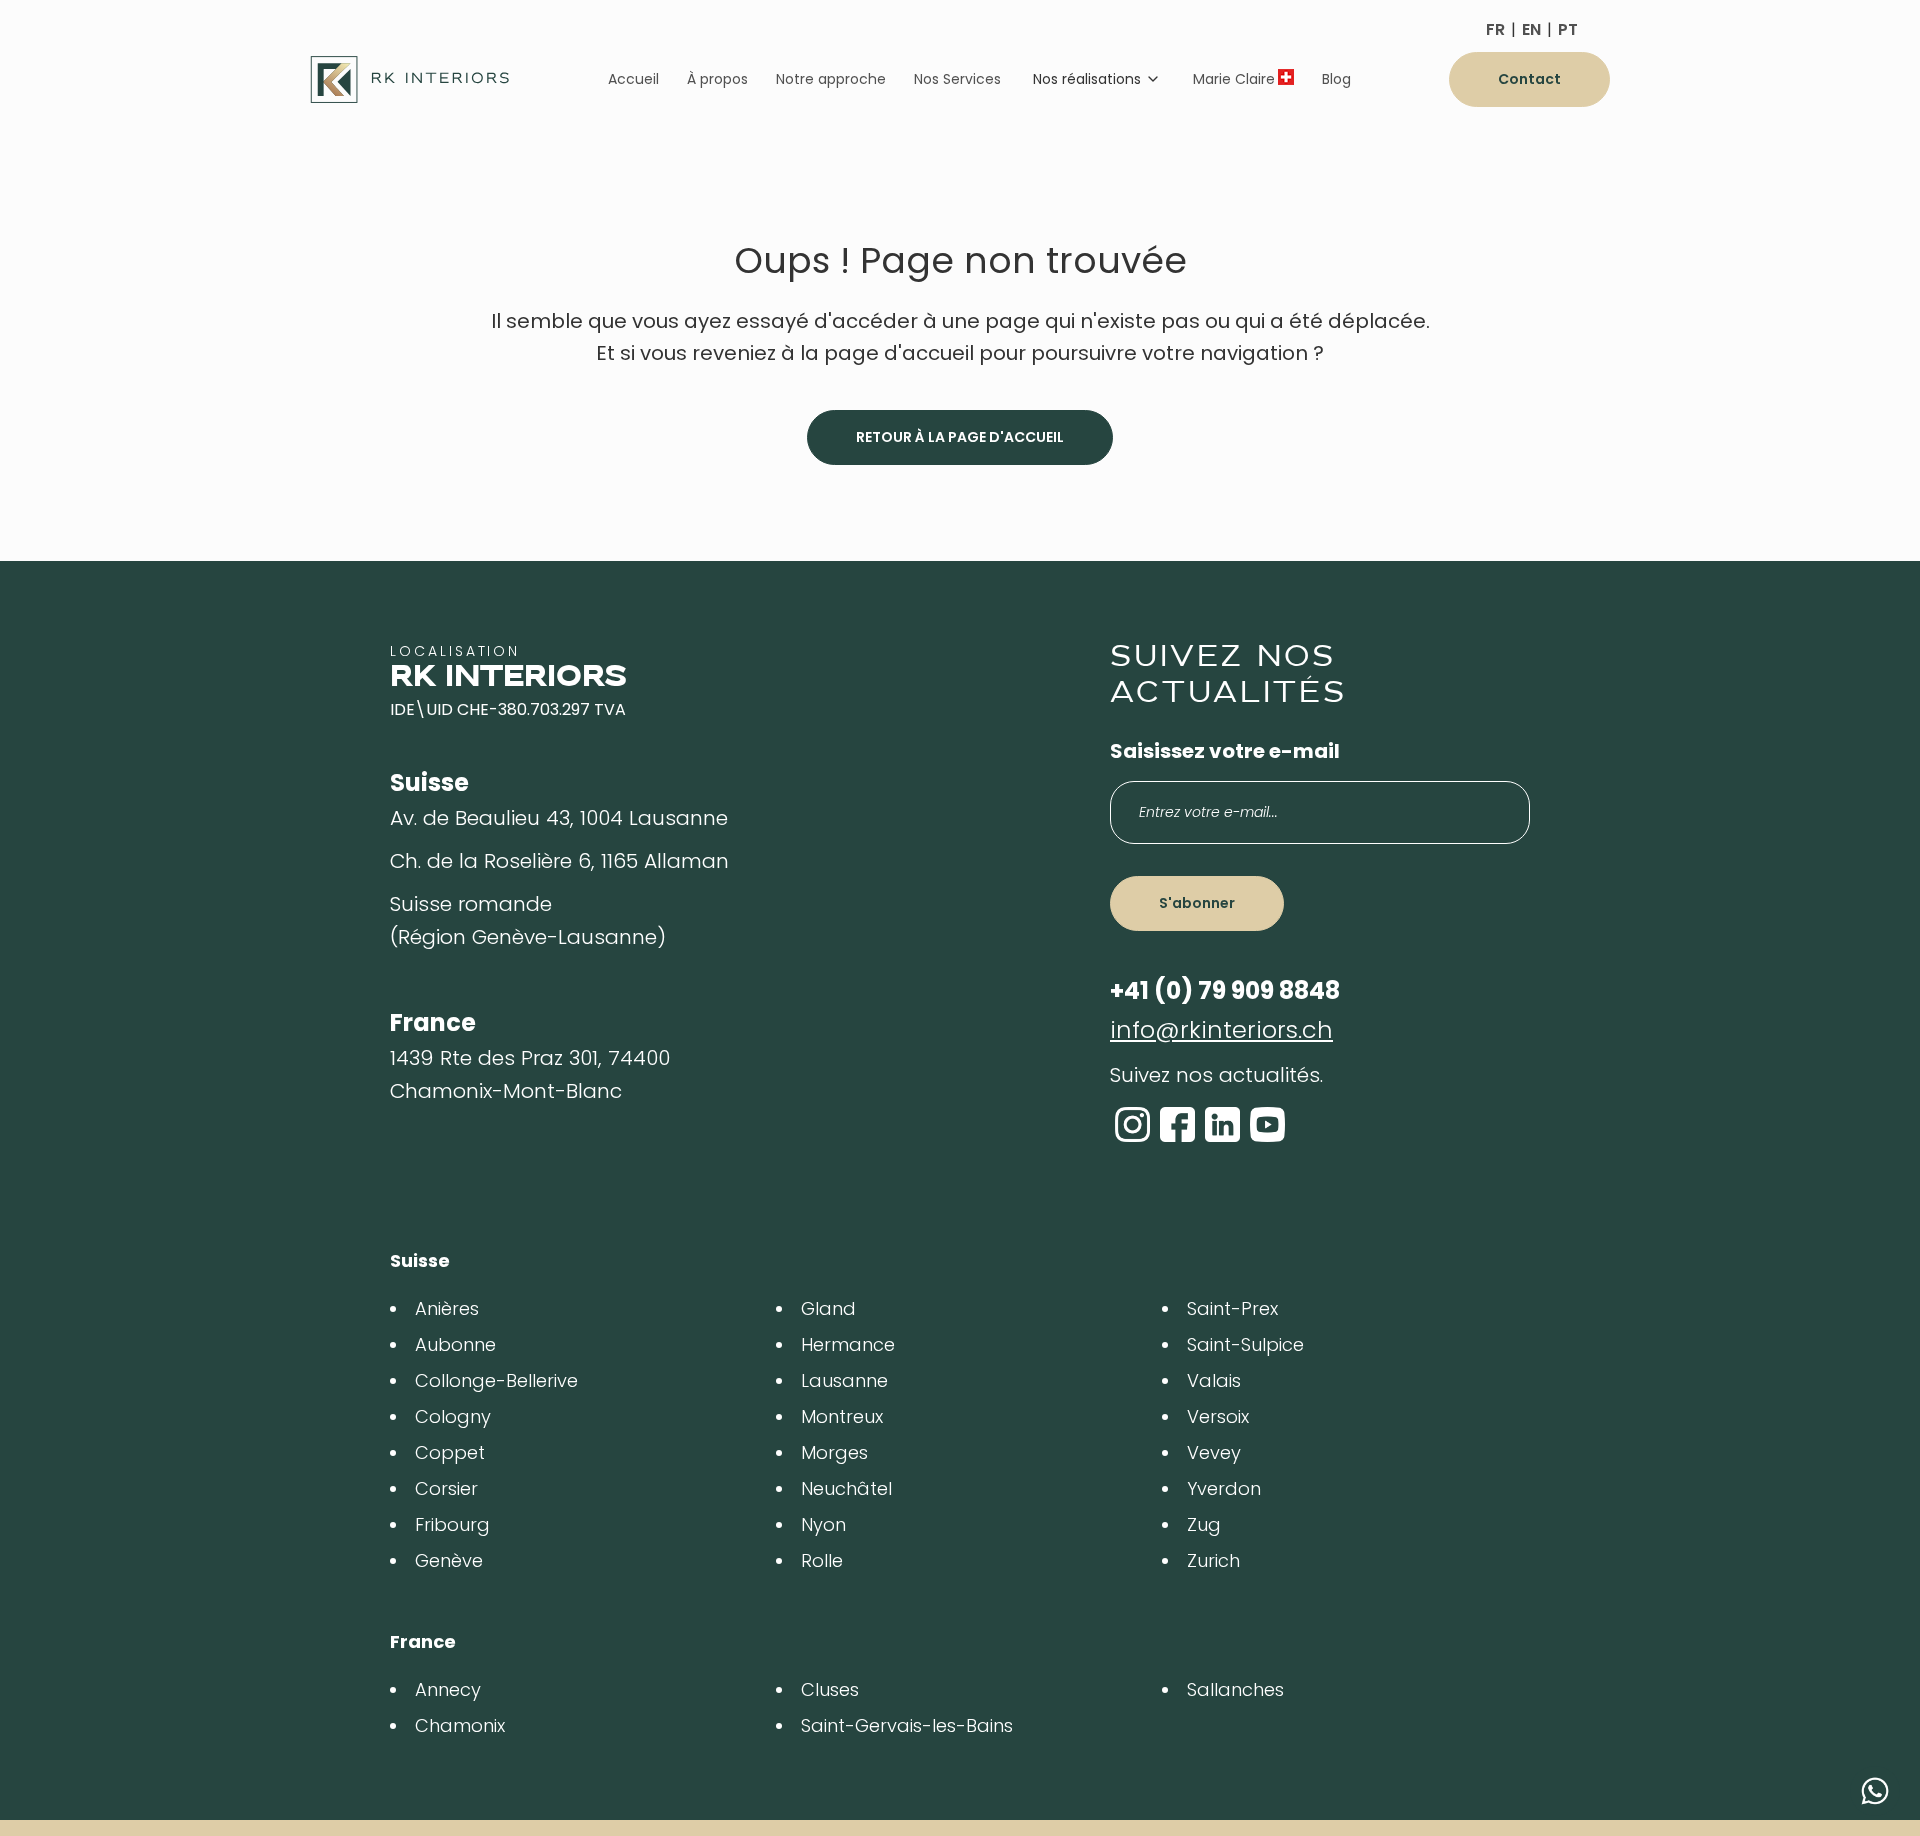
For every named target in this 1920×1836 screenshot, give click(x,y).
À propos (717, 79)
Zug (1204, 1524)
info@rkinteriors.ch (1221, 1029)
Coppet (450, 1452)
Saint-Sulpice (1245, 1344)
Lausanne (844, 1380)
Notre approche (831, 79)
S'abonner (1197, 903)
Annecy (448, 1689)
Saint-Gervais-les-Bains (907, 1725)
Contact (1529, 79)
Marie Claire (1234, 79)
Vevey (1214, 1452)
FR (1495, 29)
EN (1531, 29)
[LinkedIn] (1222, 1124)
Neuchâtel (846, 1488)
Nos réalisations (1087, 79)
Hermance (848, 1344)
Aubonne (455, 1344)
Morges (834, 1452)
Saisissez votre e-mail (1225, 751)
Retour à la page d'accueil (960, 437)
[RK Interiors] (410, 79)
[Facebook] (1177, 1124)
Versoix (1218, 1416)
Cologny (453, 1416)
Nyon (823, 1524)
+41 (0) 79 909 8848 (1225, 990)
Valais (1214, 1380)
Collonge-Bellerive (496, 1380)
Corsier (446, 1488)
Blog (1336, 79)
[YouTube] (1267, 1124)
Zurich (1213, 1560)
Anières (447, 1308)
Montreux (842, 1416)
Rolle (822, 1560)
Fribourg (452, 1524)
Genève (449, 1560)
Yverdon (1224, 1488)
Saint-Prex (1232, 1308)
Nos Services (957, 79)
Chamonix (460, 1725)
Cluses (830, 1689)
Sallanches (1235, 1689)
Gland (828, 1308)
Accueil (633, 79)
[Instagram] (1132, 1124)
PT (1568, 29)
